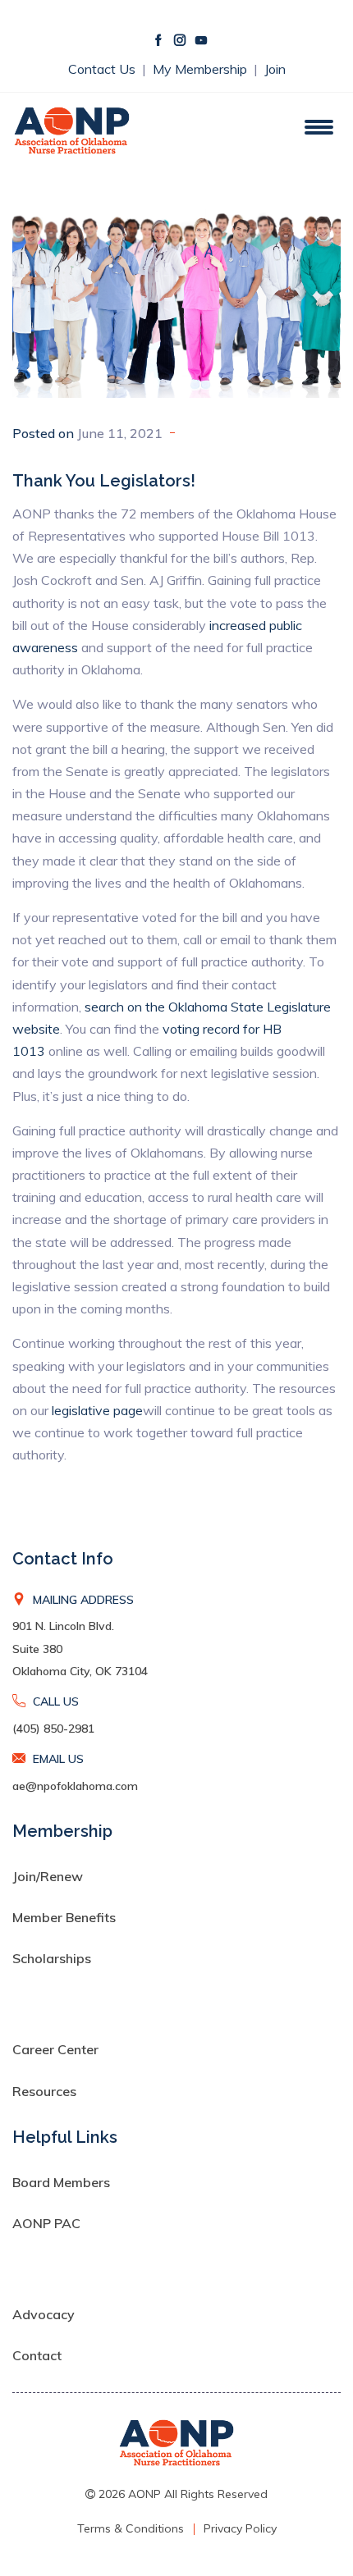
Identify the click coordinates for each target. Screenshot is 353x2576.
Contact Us (103, 69)
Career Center (55, 2049)
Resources (44, 2091)
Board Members (61, 2182)
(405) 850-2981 (53, 1729)
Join (275, 69)
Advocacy (44, 2314)
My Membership (202, 69)
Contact (37, 2355)
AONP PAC (46, 2223)
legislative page (97, 1410)
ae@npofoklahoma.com (75, 1786)
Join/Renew (48, 1876)
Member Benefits (64, 1917)
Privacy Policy (240, 2528)
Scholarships (52, 1958)
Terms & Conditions (131, 2528)
